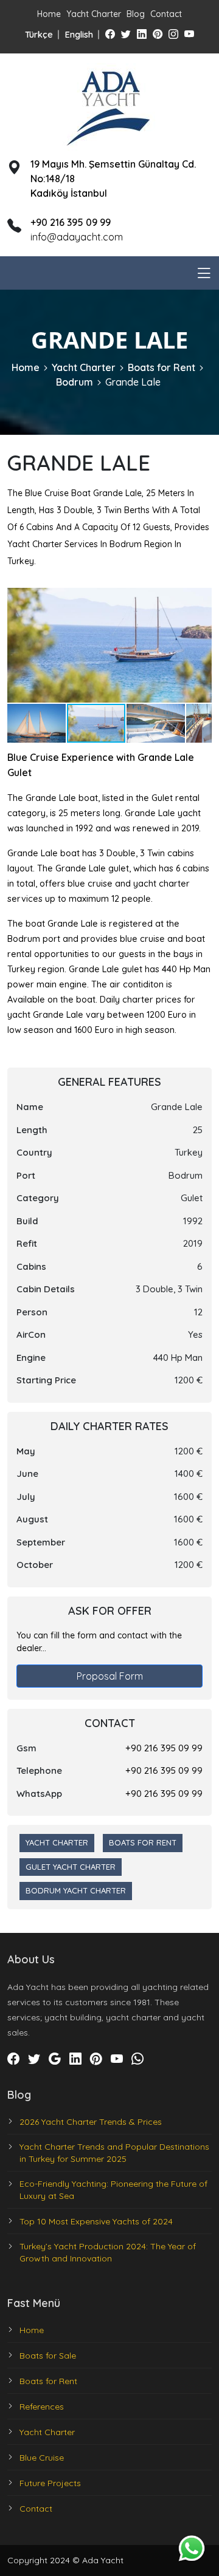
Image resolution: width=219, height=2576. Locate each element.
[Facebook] (110, 34)
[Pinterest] (158, 34)
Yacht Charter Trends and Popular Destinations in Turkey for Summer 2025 (114, 2153)
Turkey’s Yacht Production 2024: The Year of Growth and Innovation (108, 2252)
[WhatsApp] (137, 2059)
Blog (136, 14)
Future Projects (50, 2483)
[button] (201, 599)
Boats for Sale (48, 2356)
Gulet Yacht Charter (71, 1867)
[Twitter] (126, 34)
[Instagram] (173, 34)
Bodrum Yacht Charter (76, 1890)
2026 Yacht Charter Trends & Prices (91, 2122)
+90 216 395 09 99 (164, 1748)
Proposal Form (110, 1676)
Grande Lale (133, 382)
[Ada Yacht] (109, 105)
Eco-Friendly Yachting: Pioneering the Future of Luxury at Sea (113, 2190)
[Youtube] (189, 34)
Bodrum (75, 382)
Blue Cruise (42, 2458)
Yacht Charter (94, 14)
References (42, 2407)
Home (49, 14)
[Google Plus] (55, 2059)
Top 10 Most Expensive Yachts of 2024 (96, 2221)
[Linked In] (142, 34)
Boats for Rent (162, 367)
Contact (166, 14)
